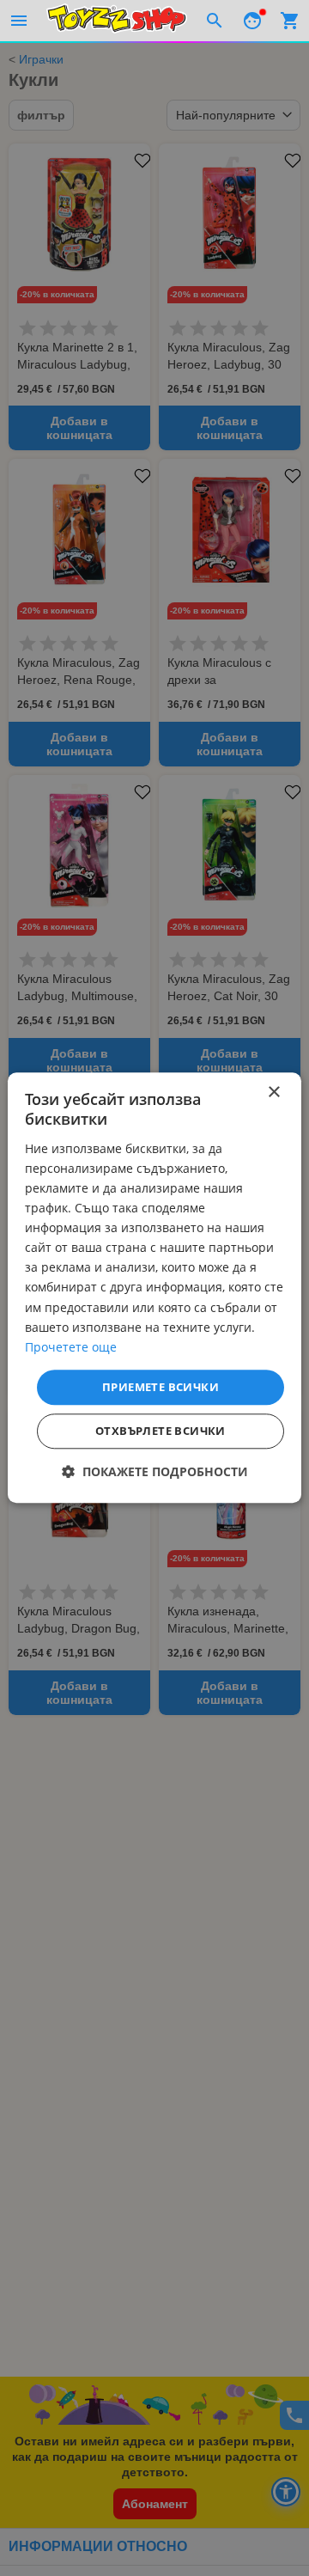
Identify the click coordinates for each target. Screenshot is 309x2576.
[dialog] (154, 1288)
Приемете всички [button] (161, 1387)
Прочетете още (71, 1347)
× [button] (273, 1093)
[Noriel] (117, 21)
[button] (155, 1472)
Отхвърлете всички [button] (161, 1431)
